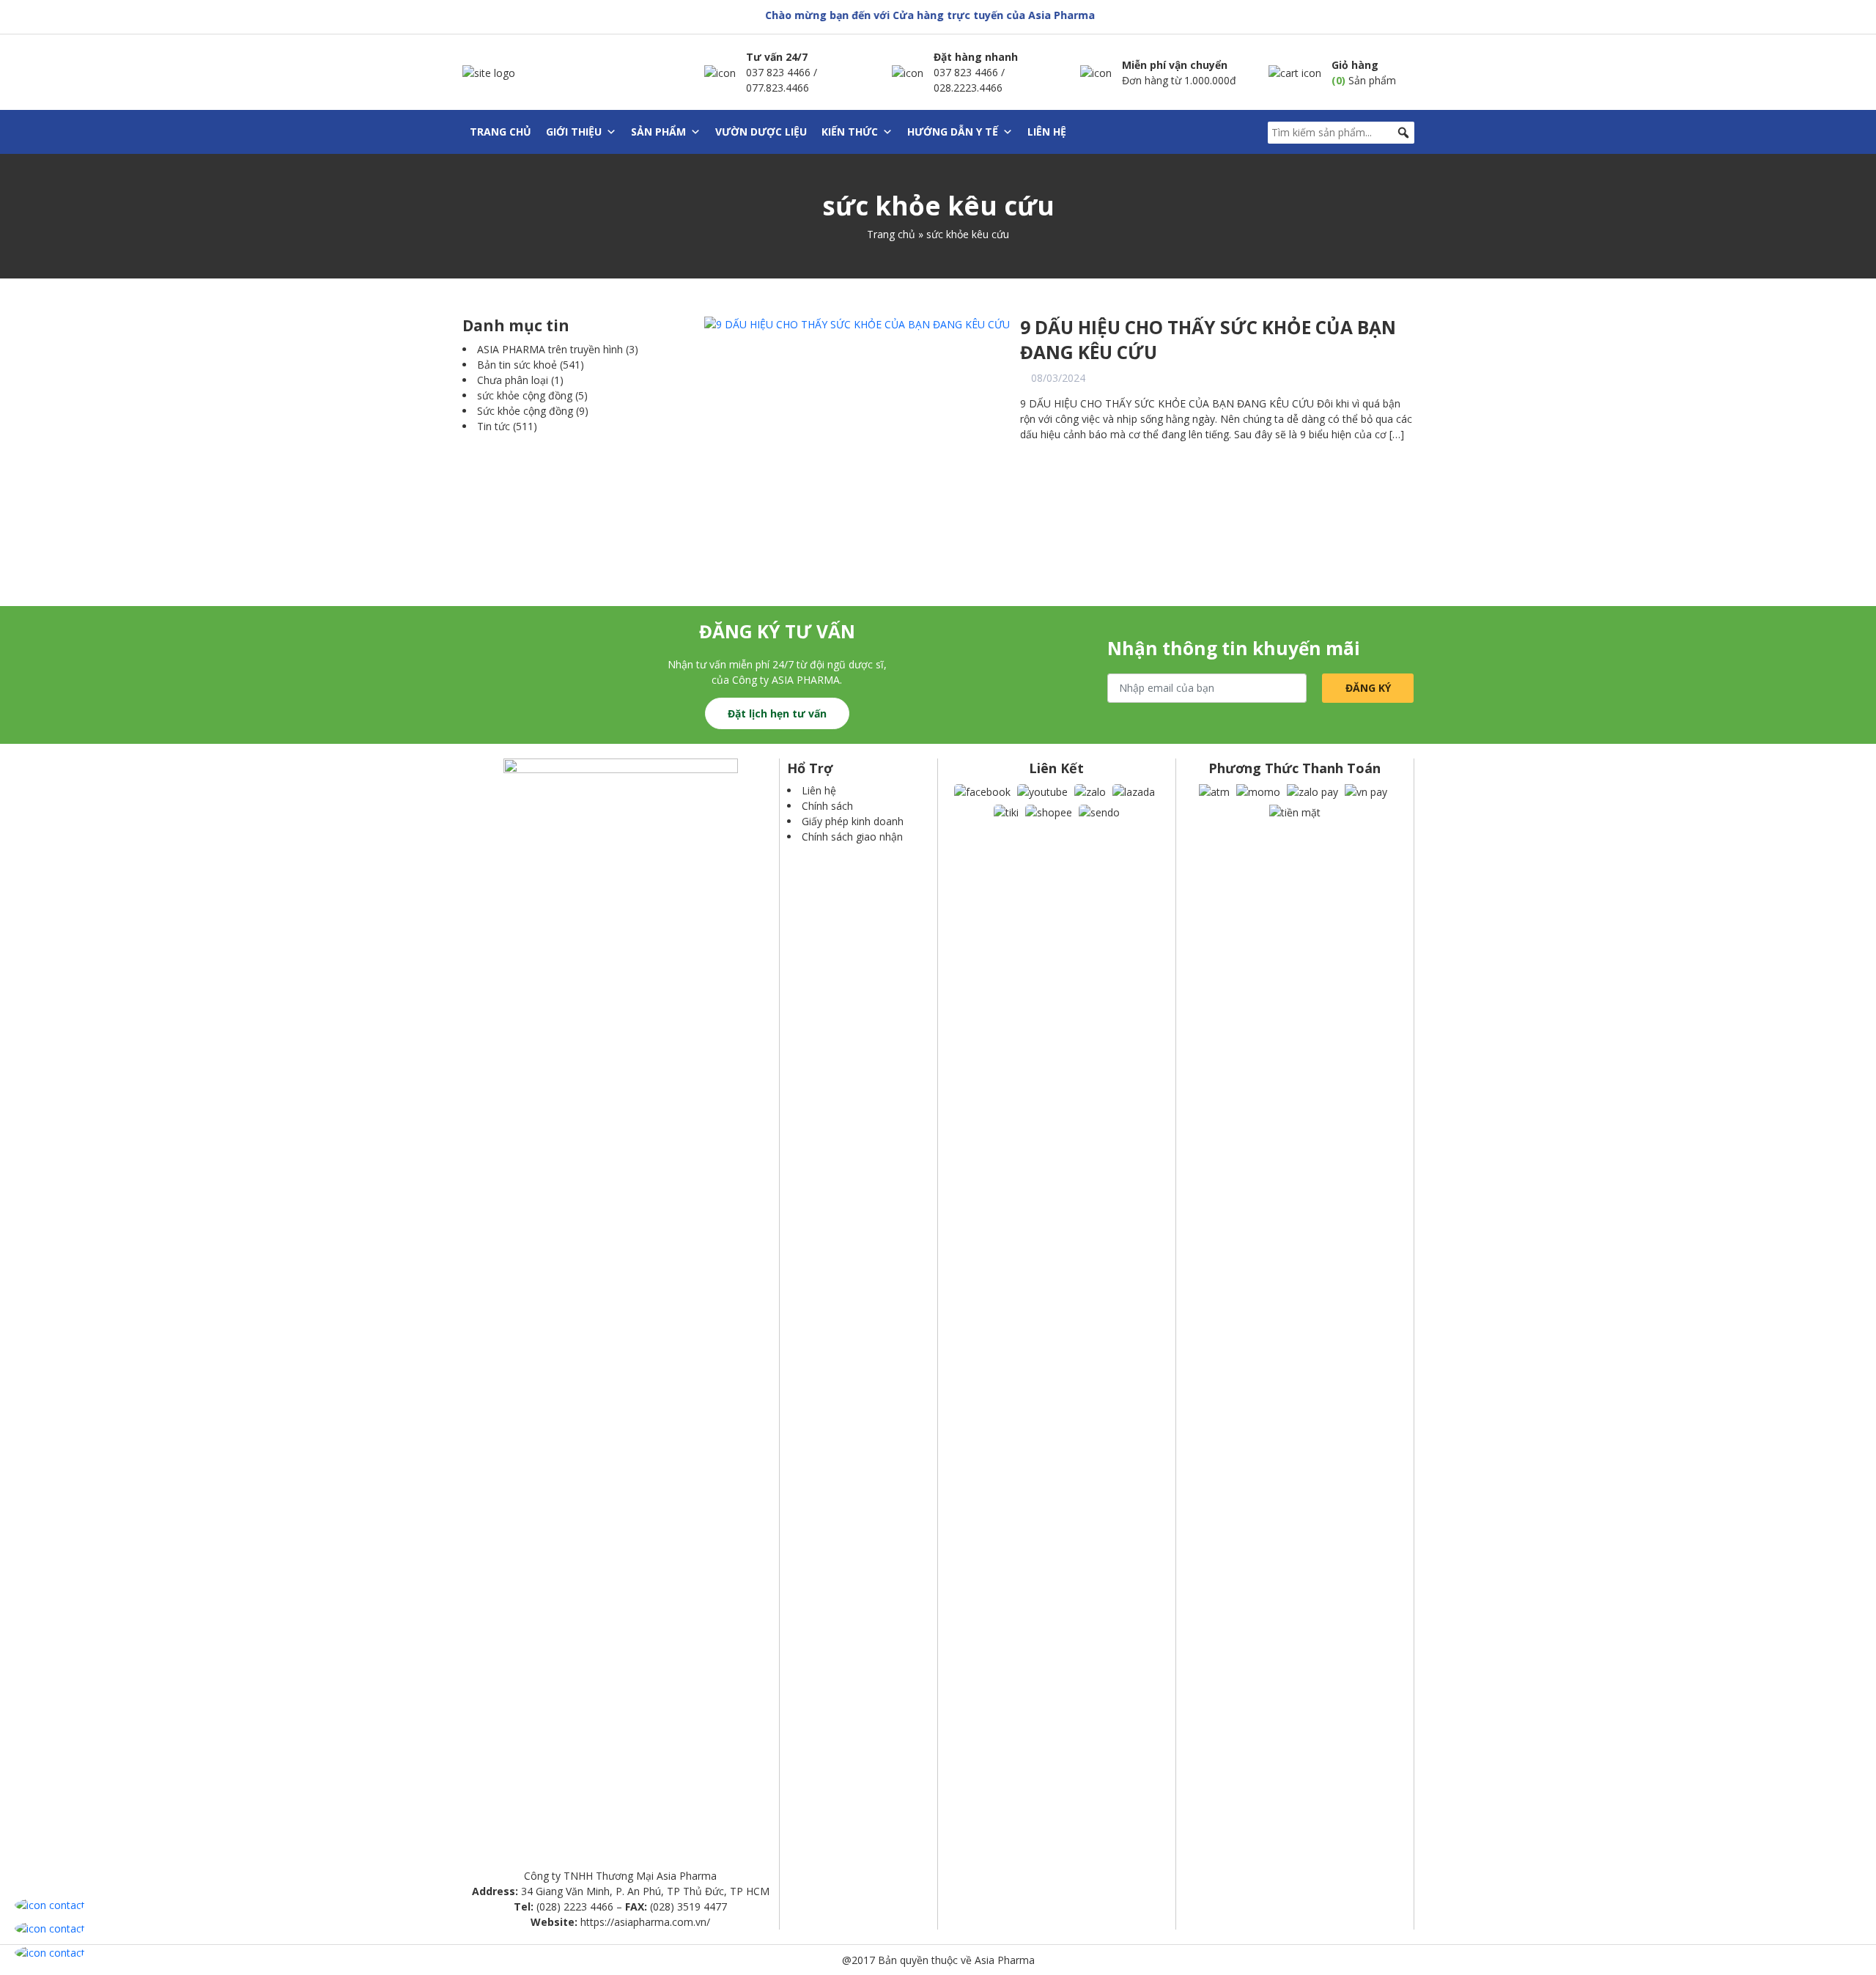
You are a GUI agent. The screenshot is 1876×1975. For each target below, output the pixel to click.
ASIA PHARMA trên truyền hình (550, 349)
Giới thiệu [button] (574, 132)
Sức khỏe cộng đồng (525, 411)
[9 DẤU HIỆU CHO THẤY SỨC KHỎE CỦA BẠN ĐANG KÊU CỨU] (857, 323)
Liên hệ (1047, 132)
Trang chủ (501, 132)
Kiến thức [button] (850, 132)
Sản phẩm (658, 132)
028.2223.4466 (968, 88)
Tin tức (494, 426)
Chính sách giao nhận (852, 837)
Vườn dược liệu (761, 132)
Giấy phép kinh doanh (853, 821)
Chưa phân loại (513, 380)
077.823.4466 (778, 88)
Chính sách (827, 806)
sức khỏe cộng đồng (525, 395)
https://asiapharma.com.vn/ (645, 1922)
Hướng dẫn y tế (953, 132)
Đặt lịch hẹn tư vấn (777, 713)
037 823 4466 (778, 72)
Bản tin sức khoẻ (517, 365)
